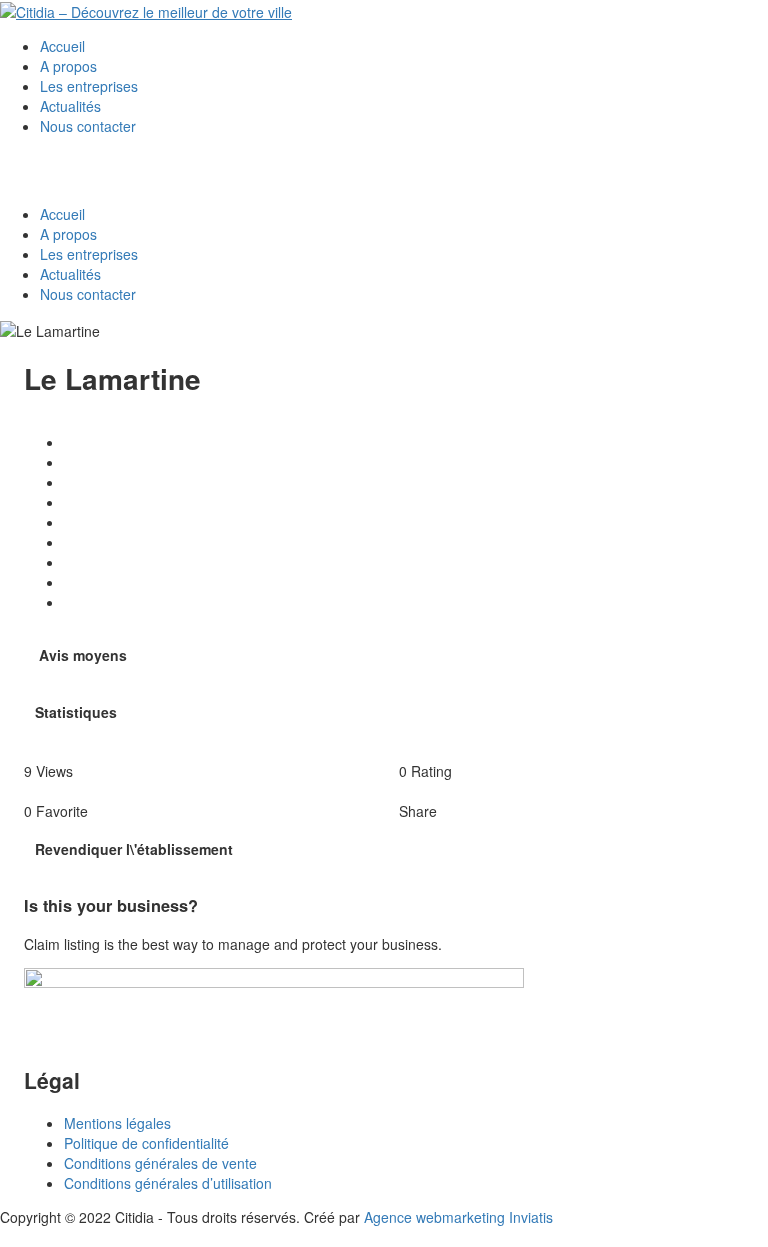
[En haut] (5, 1237)
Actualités (70, 106)
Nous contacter (88, 126)
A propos (68, 66)
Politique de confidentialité (146, 1143)
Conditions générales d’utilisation (168, 1183)
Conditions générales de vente (160, 1163)
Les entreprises (89, 86)
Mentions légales (117, 1123)
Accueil (62, 46)
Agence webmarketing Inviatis (458, 1217)
